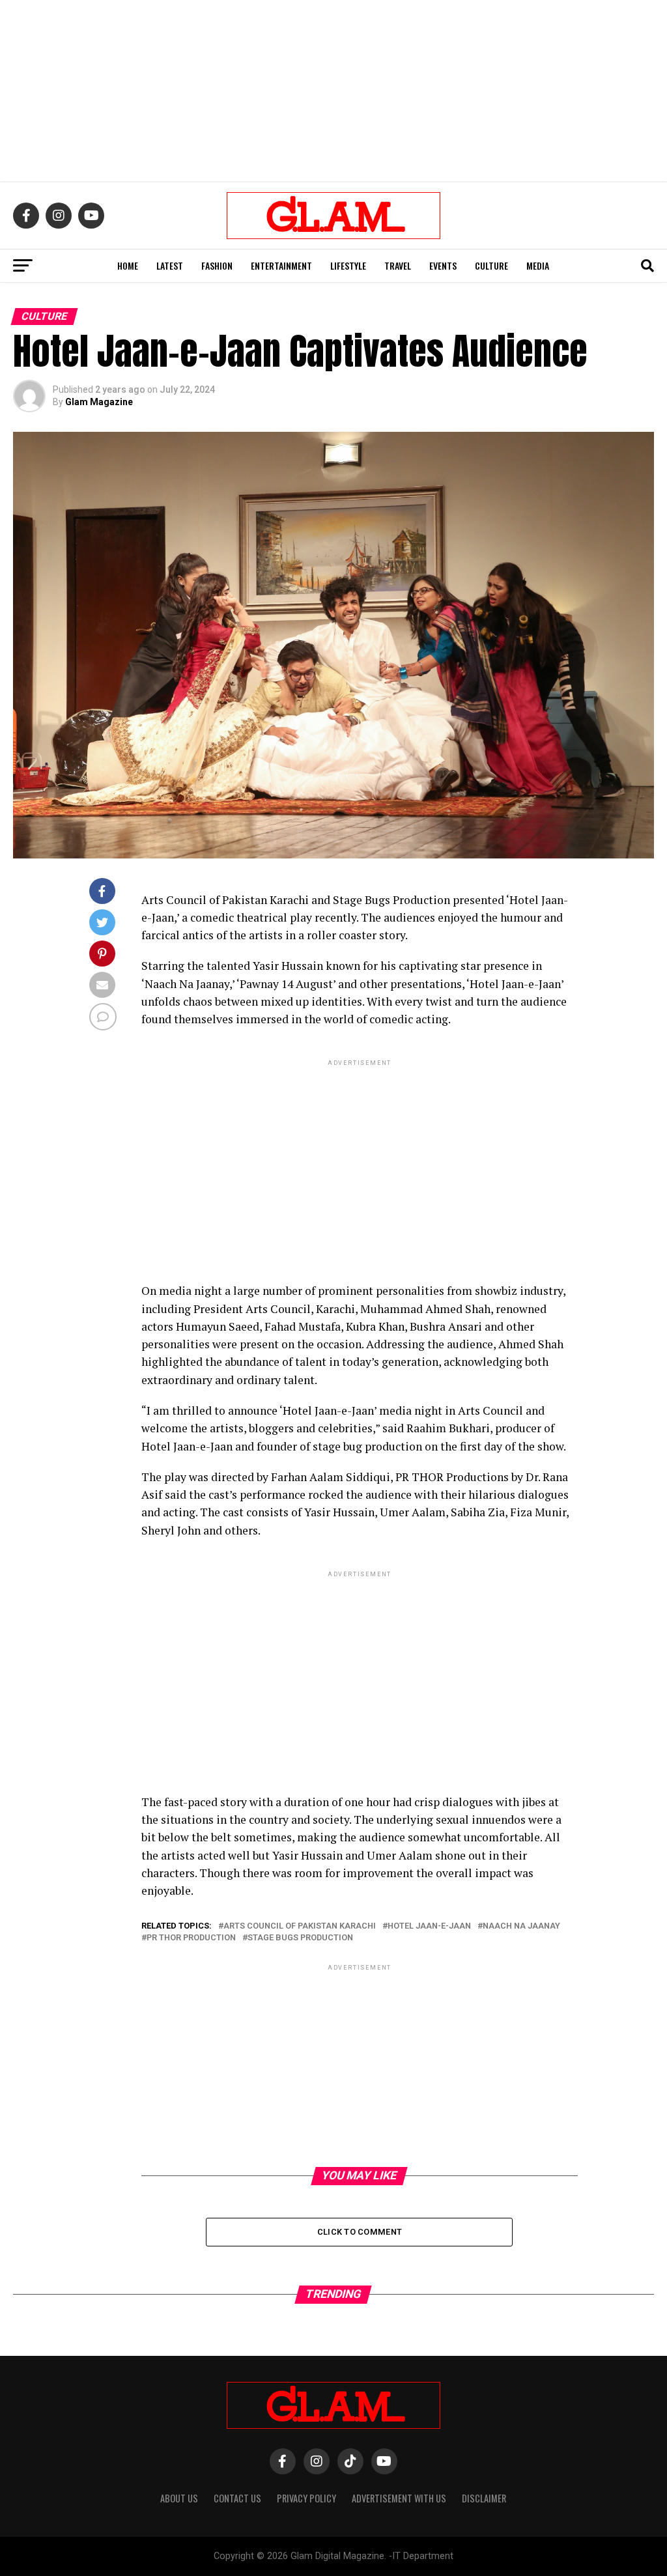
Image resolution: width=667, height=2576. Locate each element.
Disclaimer (484, 2498)
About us (179, 2498)
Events (443, 265)
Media (538, 265)
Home (128, 265)
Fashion (217, 265)
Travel (398, 265)
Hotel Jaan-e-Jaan (429, 1926)
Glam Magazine (99, 402)
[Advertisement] (333, 91)
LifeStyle (348, 265)
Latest (170, 265)
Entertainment (281, 265)
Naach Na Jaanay (521, 1926)
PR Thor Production (191, 1938)
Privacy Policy (306, 2498)
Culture (491, 265)
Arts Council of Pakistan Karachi (300, 1926)
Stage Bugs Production (300, 1938)
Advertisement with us (399, 2498)
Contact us (237, 2498)
